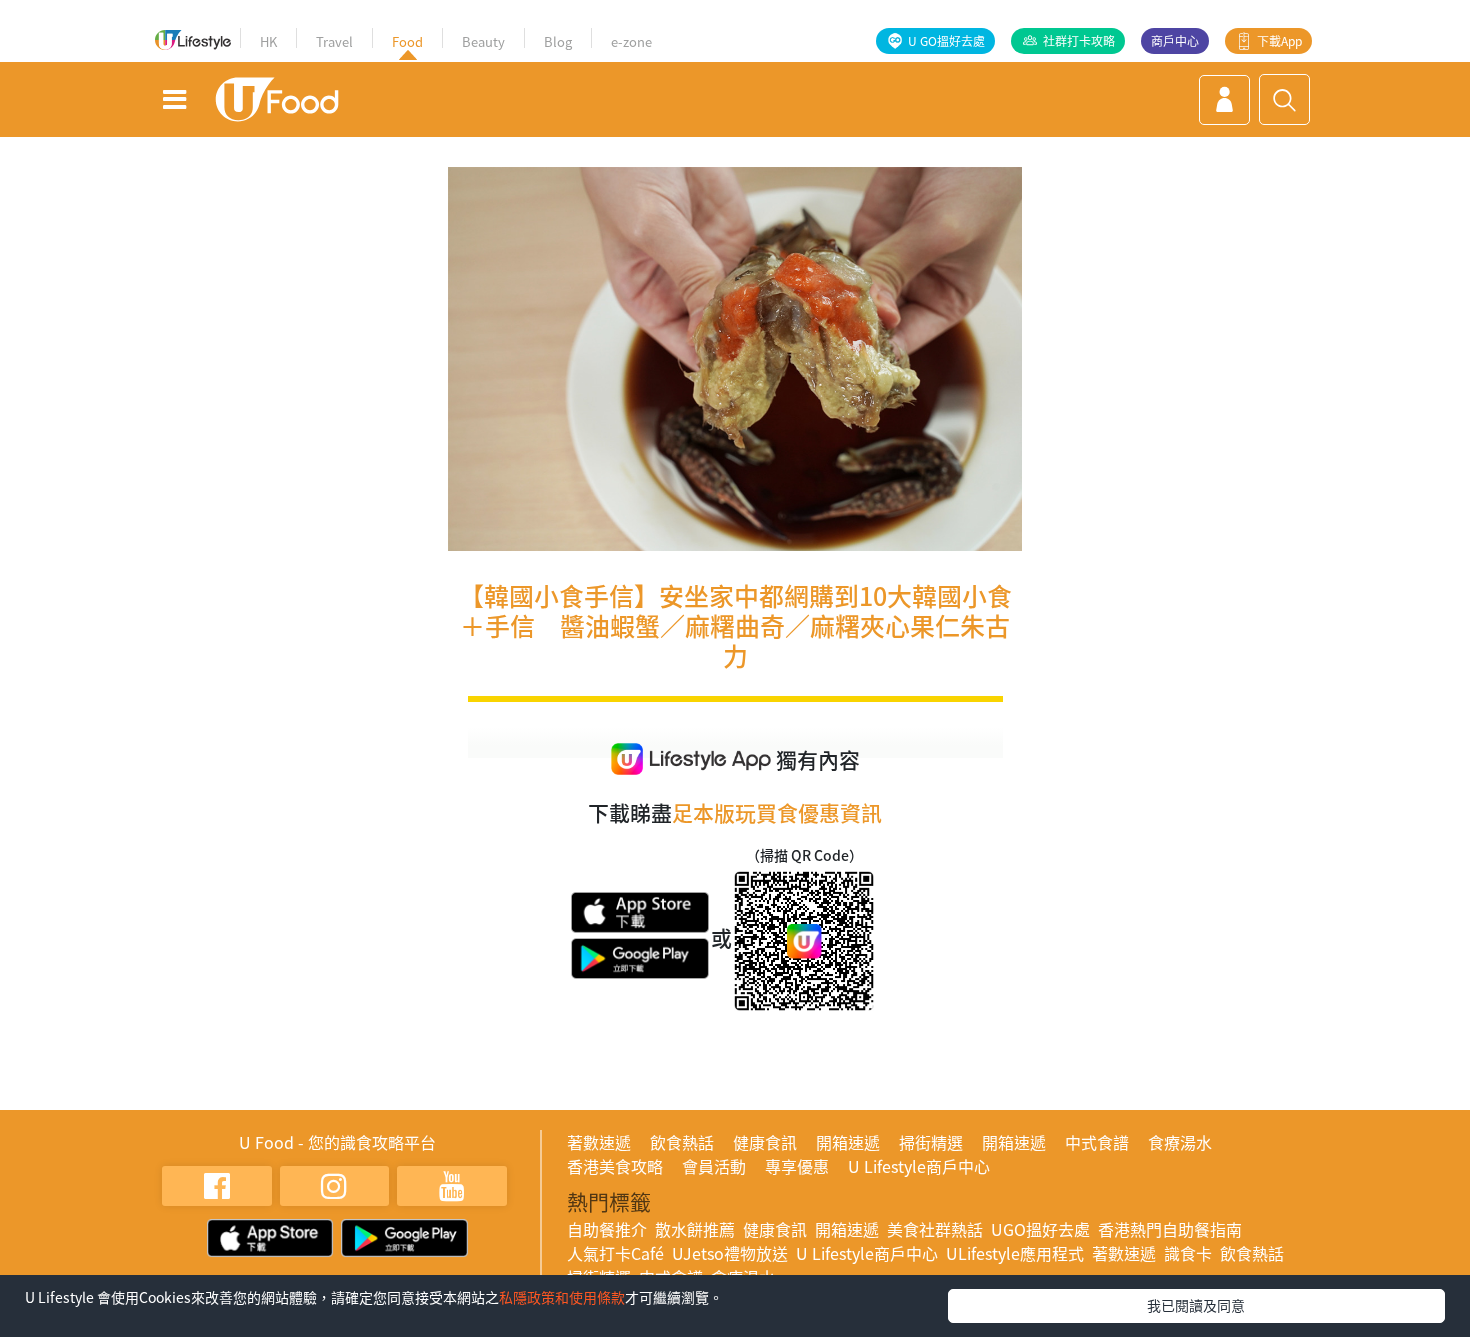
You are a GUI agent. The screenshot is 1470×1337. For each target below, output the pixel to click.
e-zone (631, 41)
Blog (558, 41)
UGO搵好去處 (1040, 1229)
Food (407, 41)
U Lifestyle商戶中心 (919, 1166)
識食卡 (1188, 1253)
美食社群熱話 (935, 1229)
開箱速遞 (848, 1142)
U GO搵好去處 (946, 41)
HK (268, 41)
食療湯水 (1180, 1142)
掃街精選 (931, 1142)
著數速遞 (599, 1142)
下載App (1279, 41)
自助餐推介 (607, 1229)
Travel (334, 41)
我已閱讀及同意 (1196, 1305)
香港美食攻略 (615, 1166)
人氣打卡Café (615, 1253)
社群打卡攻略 (1079, 41)
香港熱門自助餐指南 (1170, 1229)
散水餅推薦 (695, 1229)
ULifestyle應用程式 (1015, 1253)
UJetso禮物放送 (730, 1253)
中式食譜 (1097, 1142)
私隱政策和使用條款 (562, 1297)
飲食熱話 (682, 1142)
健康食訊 (765, 1142)
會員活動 (714, 1166)
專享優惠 (797, 1166)
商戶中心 (1175, 41)
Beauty (483, 41)
